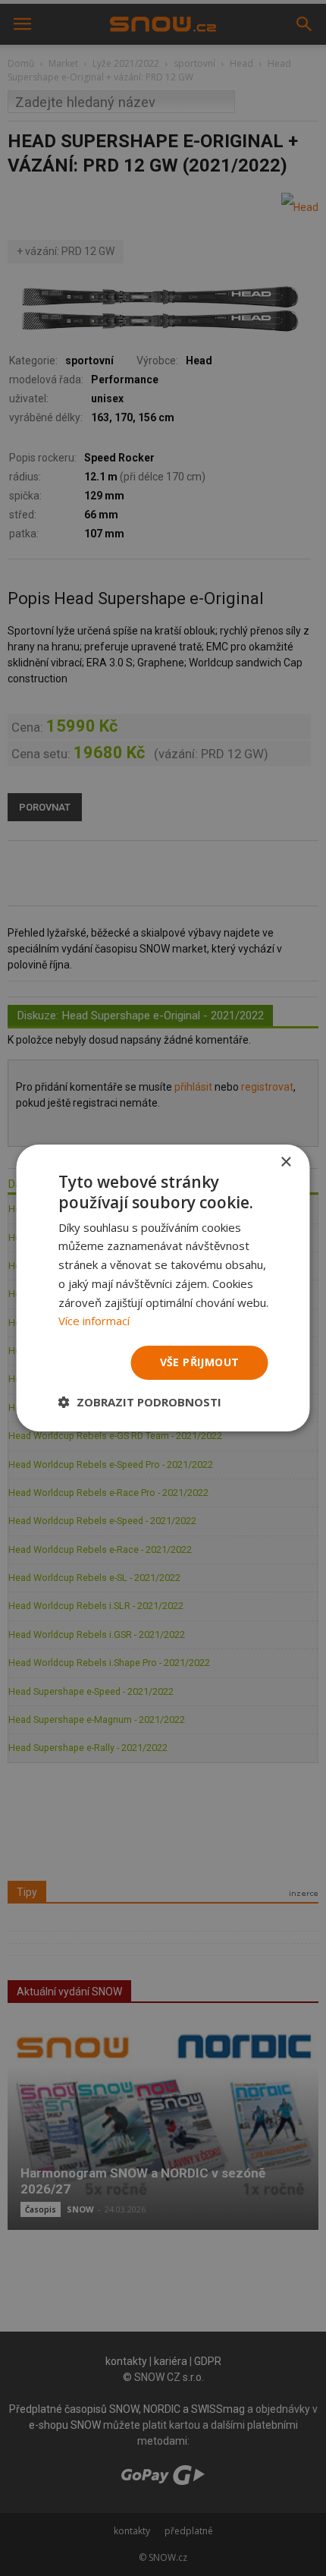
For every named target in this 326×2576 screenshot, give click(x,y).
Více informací (94, 1321)
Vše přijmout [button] (200, 1362)
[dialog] (163, 1288)
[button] (140, 1402)
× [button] (285, 1162)
